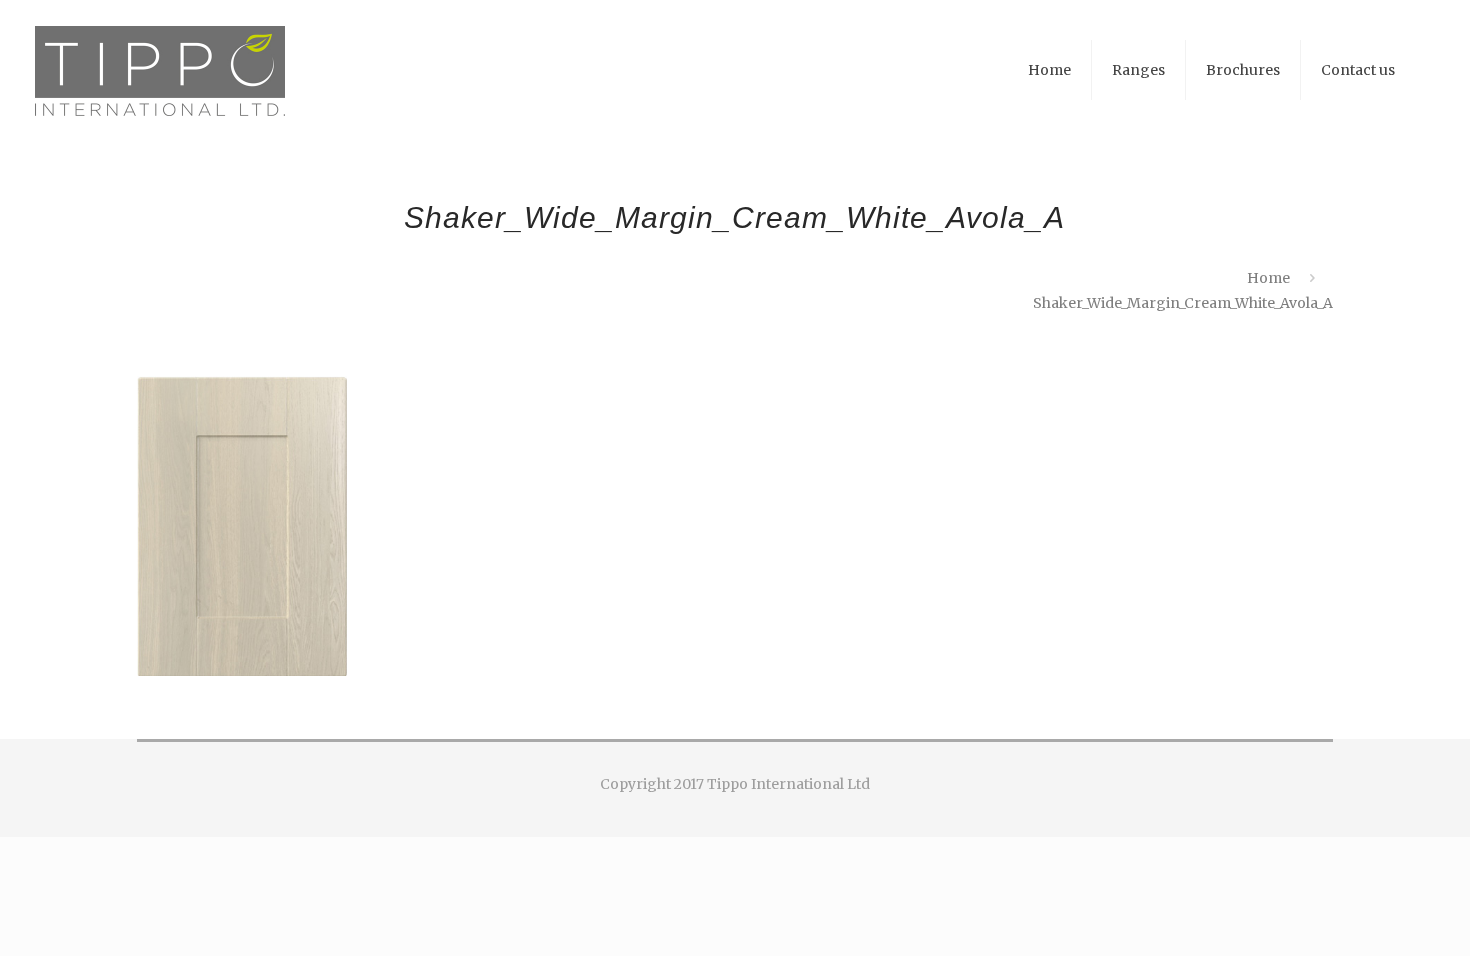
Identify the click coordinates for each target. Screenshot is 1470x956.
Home (1268, 278)
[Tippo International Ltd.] (160, 70)
